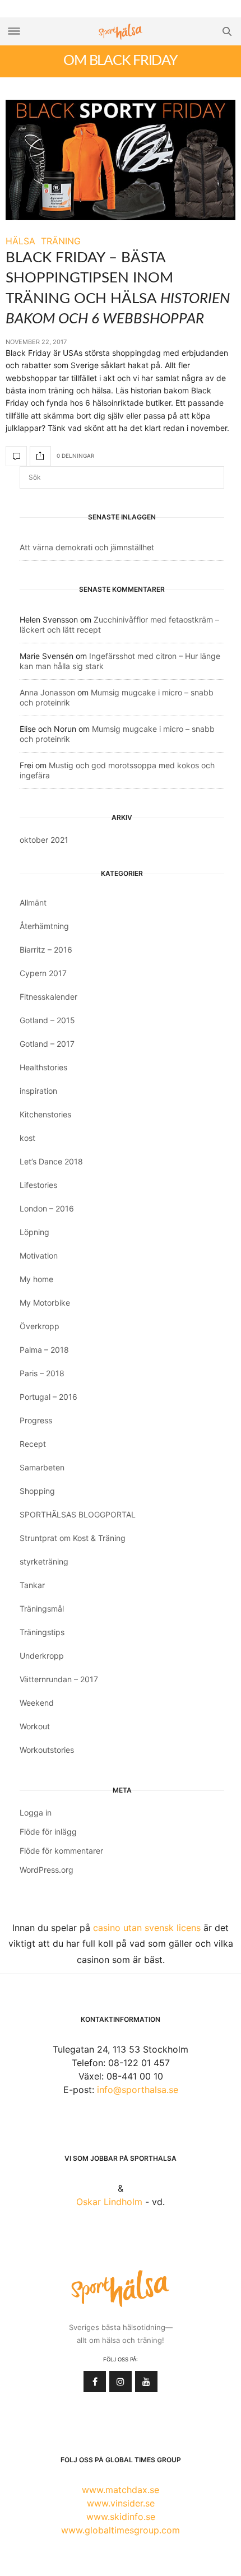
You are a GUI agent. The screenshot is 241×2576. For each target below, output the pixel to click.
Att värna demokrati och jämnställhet (87, 547)
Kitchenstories (45, 1114)
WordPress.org (47, 1870)
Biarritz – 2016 (46, 950)
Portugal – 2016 (48, 1397)
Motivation (39, 1255)
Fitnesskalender (48, 997)
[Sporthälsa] (121, 32)
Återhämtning (44, 926)
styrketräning (44, 1561)
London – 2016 (47, 1208)
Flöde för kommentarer (61, 1851)
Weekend (37, 1703)
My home (36, 1279)
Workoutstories (47, 1750)
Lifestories (38, 1185)
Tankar (32, 1585)
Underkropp (42, 1656)
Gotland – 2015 (47, 1020)
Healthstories (43, 1067)
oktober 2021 (44, 840)
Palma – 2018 (44, 1350)
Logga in (36, 1813)
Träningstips (42, 1632)
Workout (35, 1726)
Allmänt (33, 902)
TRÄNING (61, 241)
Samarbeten (42, 1467)
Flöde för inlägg (48, 1832)
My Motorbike (45, 1303)
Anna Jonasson (47, 692)
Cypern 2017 (43, 973)
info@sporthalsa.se (138, 2090)
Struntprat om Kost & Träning (73, 1538)
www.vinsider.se (121, 2503)
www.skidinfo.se (121, 2517)
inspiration (38, 1091)
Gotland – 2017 (47, 1044)
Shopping (37, 1491)
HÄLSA (20, 241)
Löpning (34, 1232)
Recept (33, 1444)
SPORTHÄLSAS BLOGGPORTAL (78, 1514)
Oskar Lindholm (109, 2202)
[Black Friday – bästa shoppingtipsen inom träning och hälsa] (121, 160)
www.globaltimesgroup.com (121, 2530)
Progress (36, 1420)
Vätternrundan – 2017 (59, 1679)
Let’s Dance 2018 (51, 1161)
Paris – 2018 (42, 1373)
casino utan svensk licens (147, 1928)
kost (27, 1138)
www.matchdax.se (121, 2490)
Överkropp (40, 1326)
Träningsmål (42, 1609)
